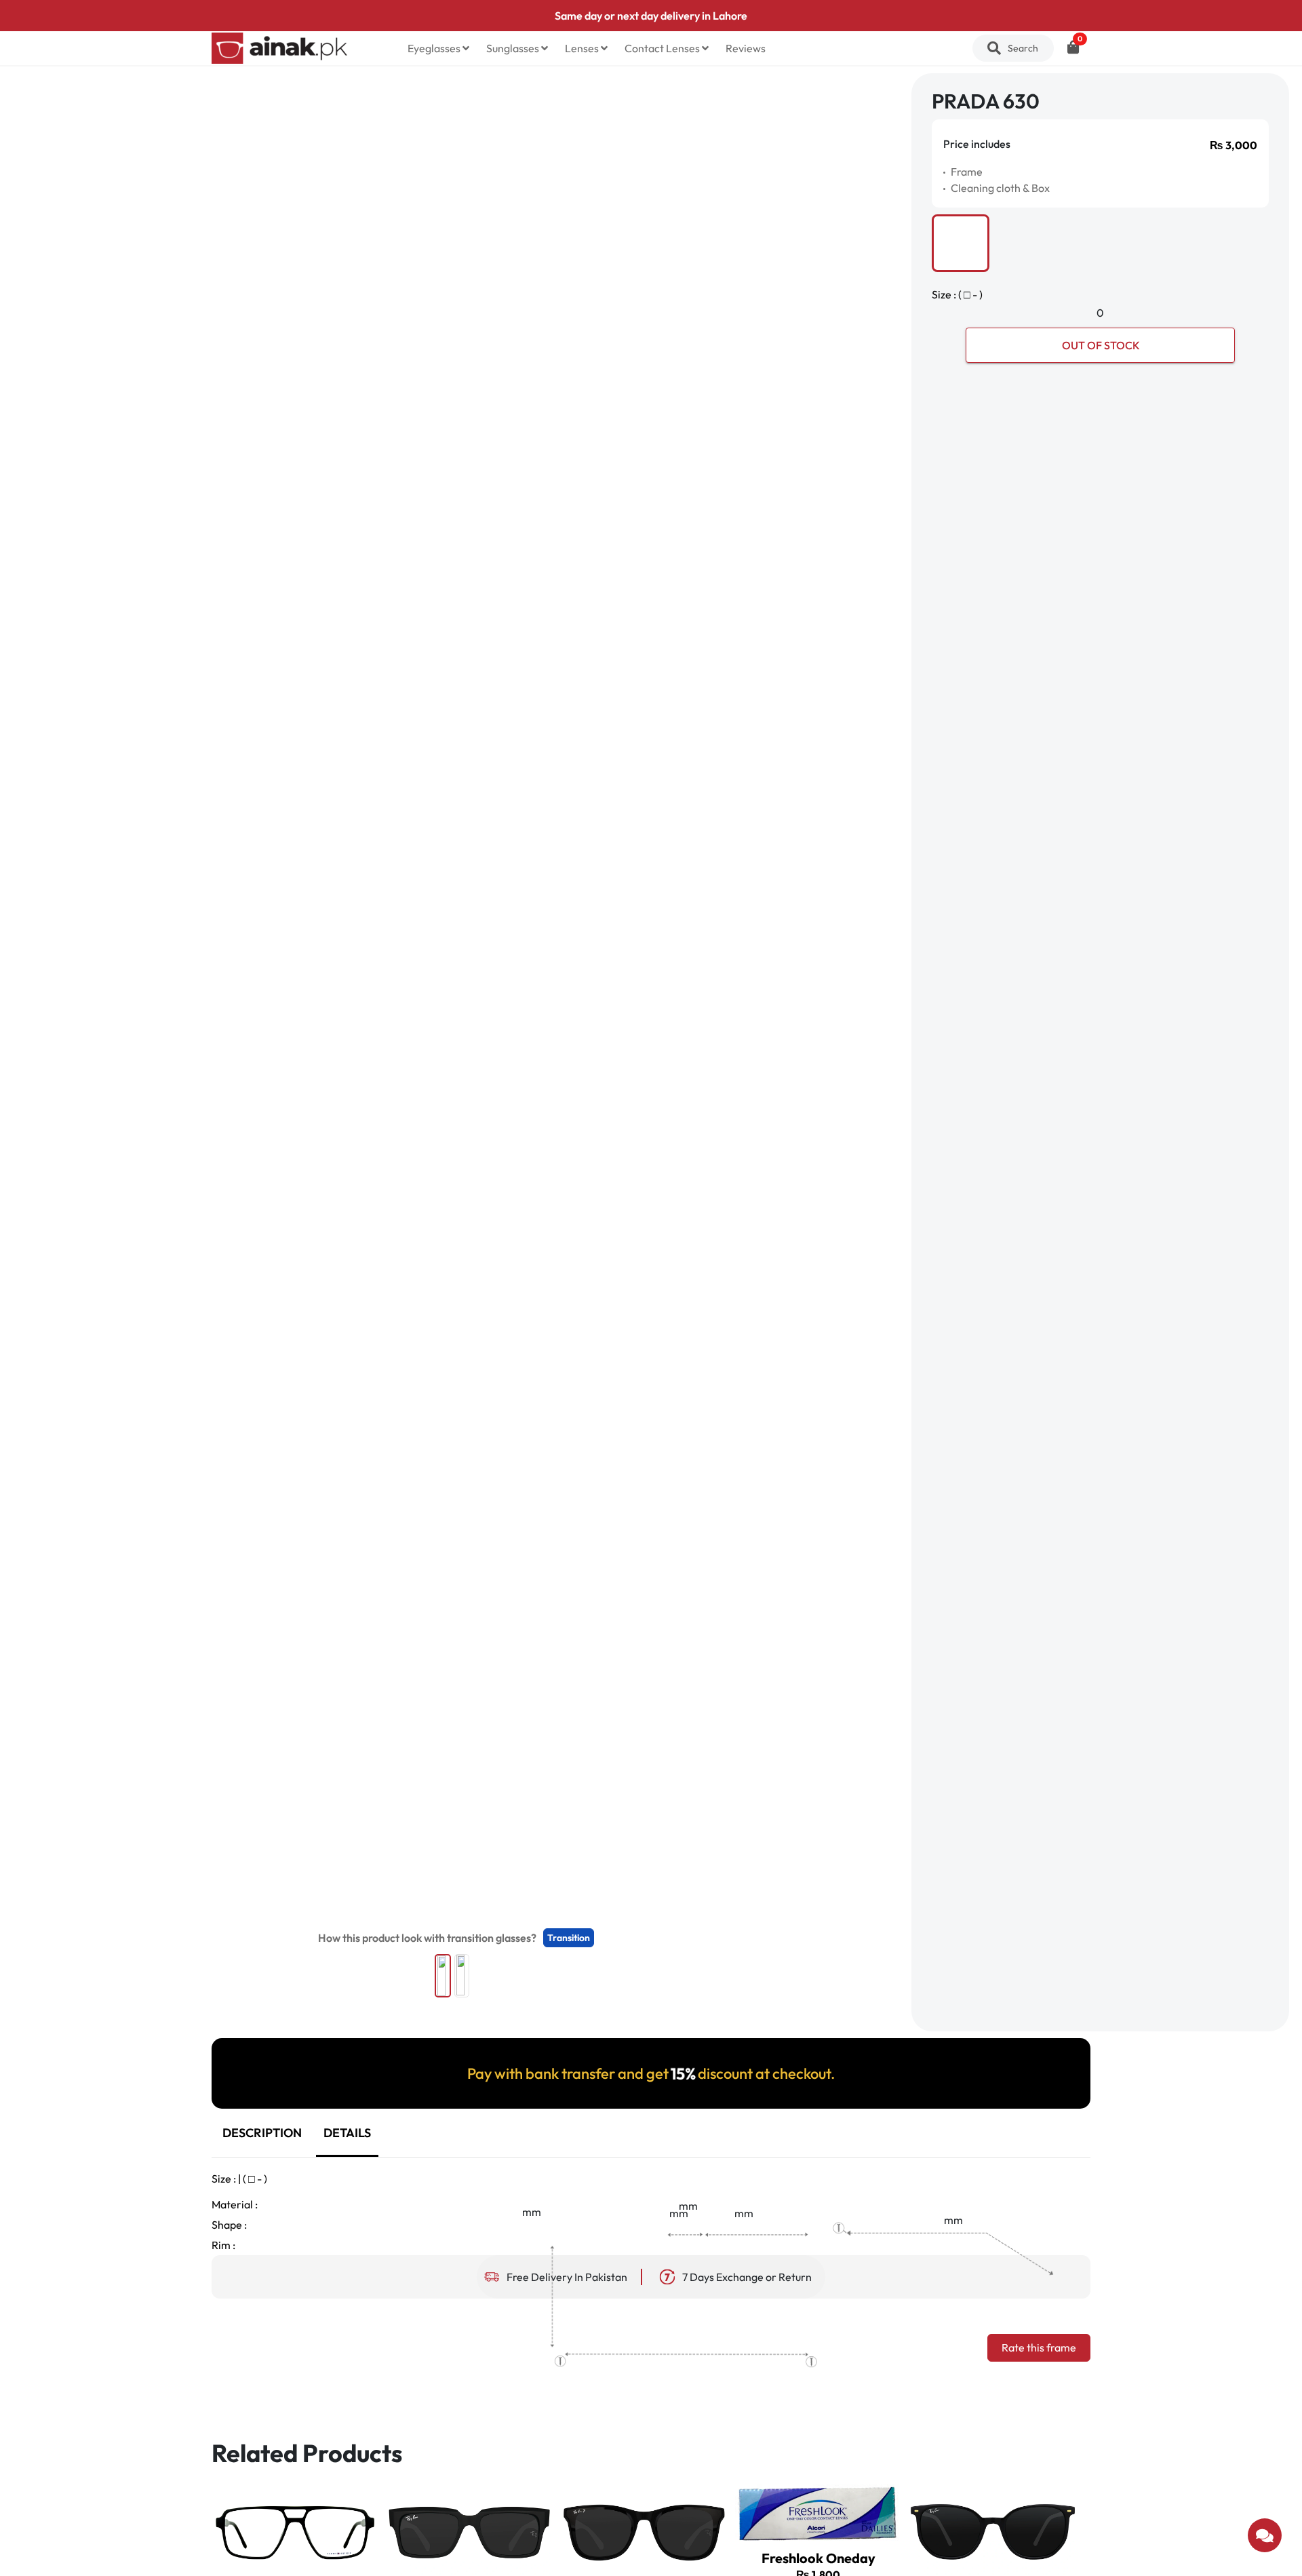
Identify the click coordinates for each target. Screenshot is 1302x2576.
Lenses (583, 48)
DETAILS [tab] (347, 2133)
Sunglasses (514, 48)
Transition (569, 1938)
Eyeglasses (435, 48)
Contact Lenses (663, 48)
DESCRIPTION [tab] (262, 2133)
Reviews (746, 48)
